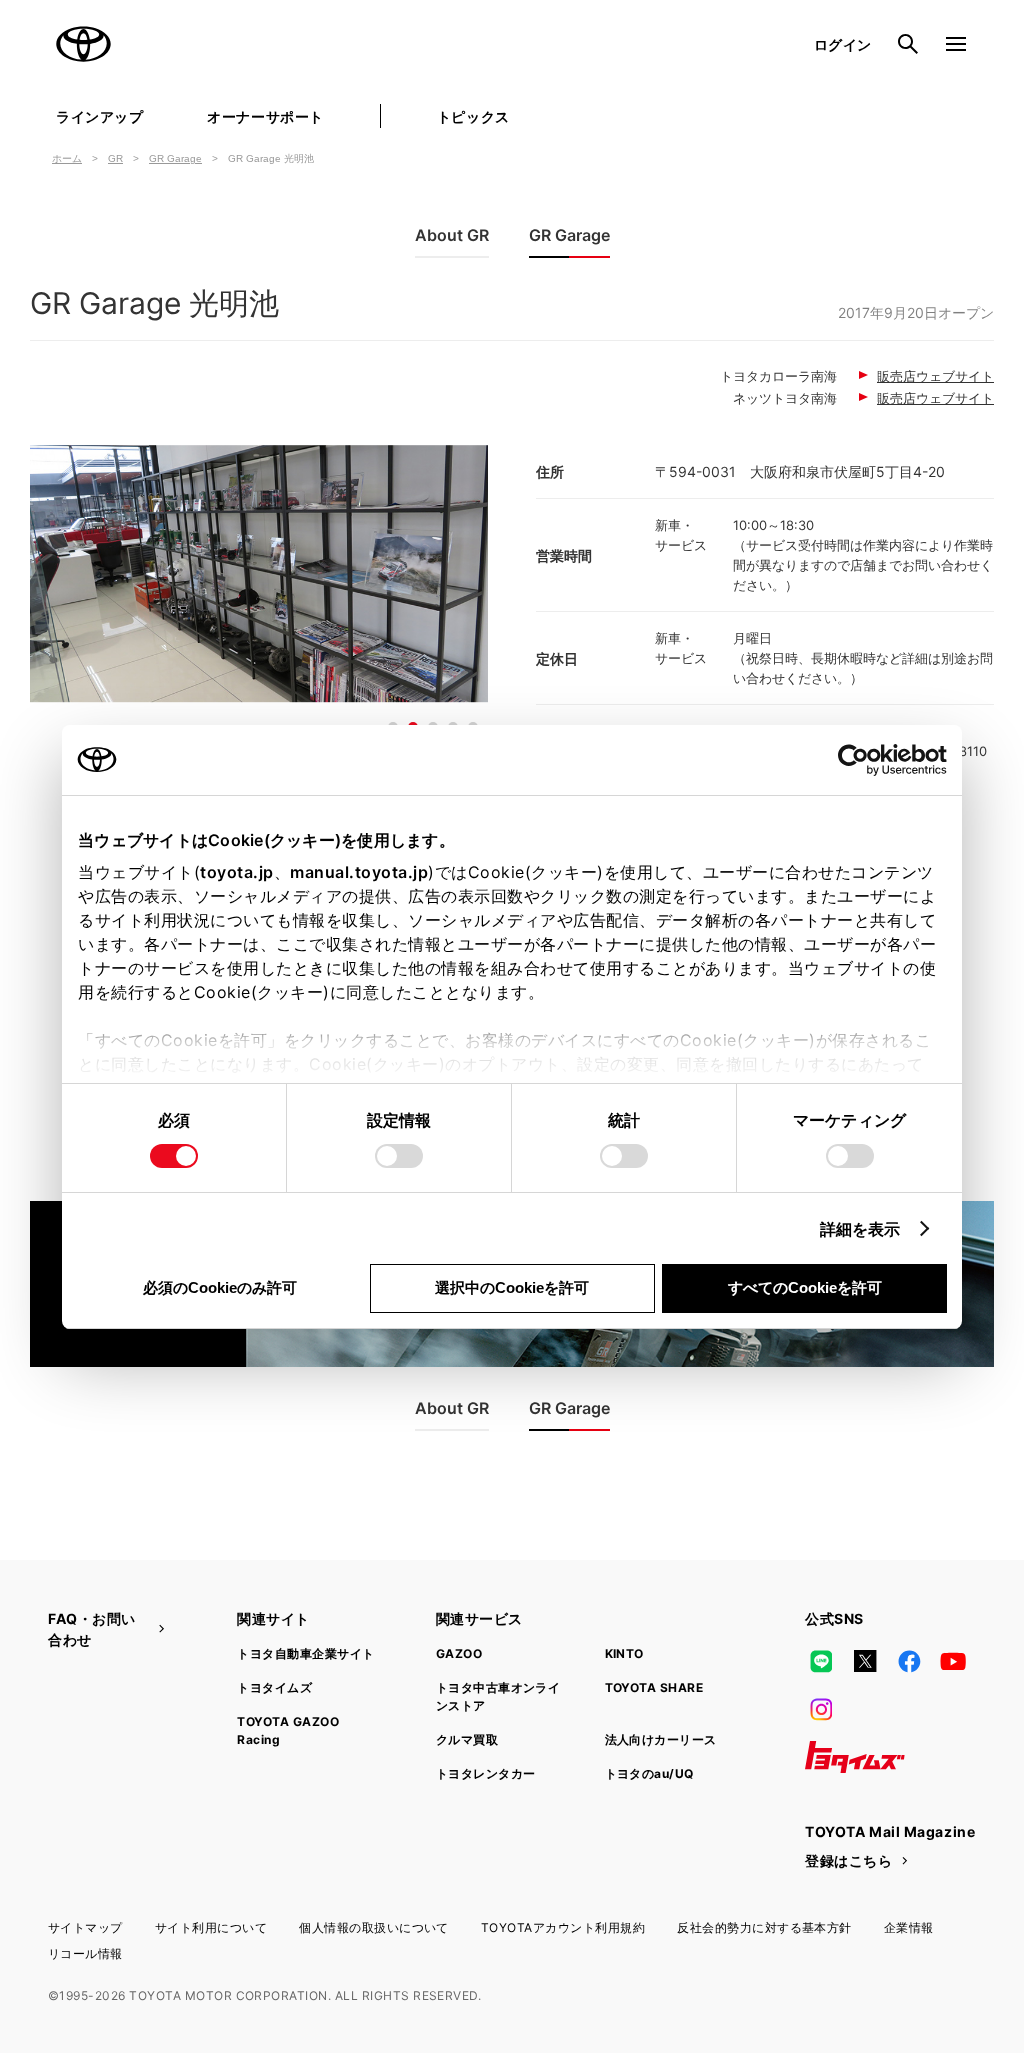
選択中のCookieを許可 (512, 1287)
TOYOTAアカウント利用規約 (563, 1927)
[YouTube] (954, 1661)
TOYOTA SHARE (654, 1687)
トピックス (473, 116)
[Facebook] (909, 1661)
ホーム (67, 158)
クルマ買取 (467, 1739)
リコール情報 (85, 1953)
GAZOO (459, 1653)
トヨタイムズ (274, 1687)
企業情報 (909, 1927)
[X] (865, 1661)
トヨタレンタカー (486, 1773)
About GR (452, 235)
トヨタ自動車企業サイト (305, 1653)
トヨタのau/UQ (649, 1773)
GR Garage (175, 158)
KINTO (624, 1653)
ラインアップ (99, 116)
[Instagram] (821, 1709)
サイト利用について (211, 1927)
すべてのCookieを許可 (805, 1287)
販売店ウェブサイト (935, 376)
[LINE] (821, 1661)
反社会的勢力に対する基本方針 (764, 1927)
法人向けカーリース (661, 1739)
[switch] (399, 1156)
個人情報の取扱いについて (374, 1927)
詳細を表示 (860, 1229)
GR (115, 158)
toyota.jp (237, 872)
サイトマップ (85, 1927)
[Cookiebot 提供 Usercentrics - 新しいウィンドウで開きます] (859, 760)
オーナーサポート (265, 116)
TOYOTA (84, 44)
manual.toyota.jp (359, 872)
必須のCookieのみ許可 (220, 1287)
